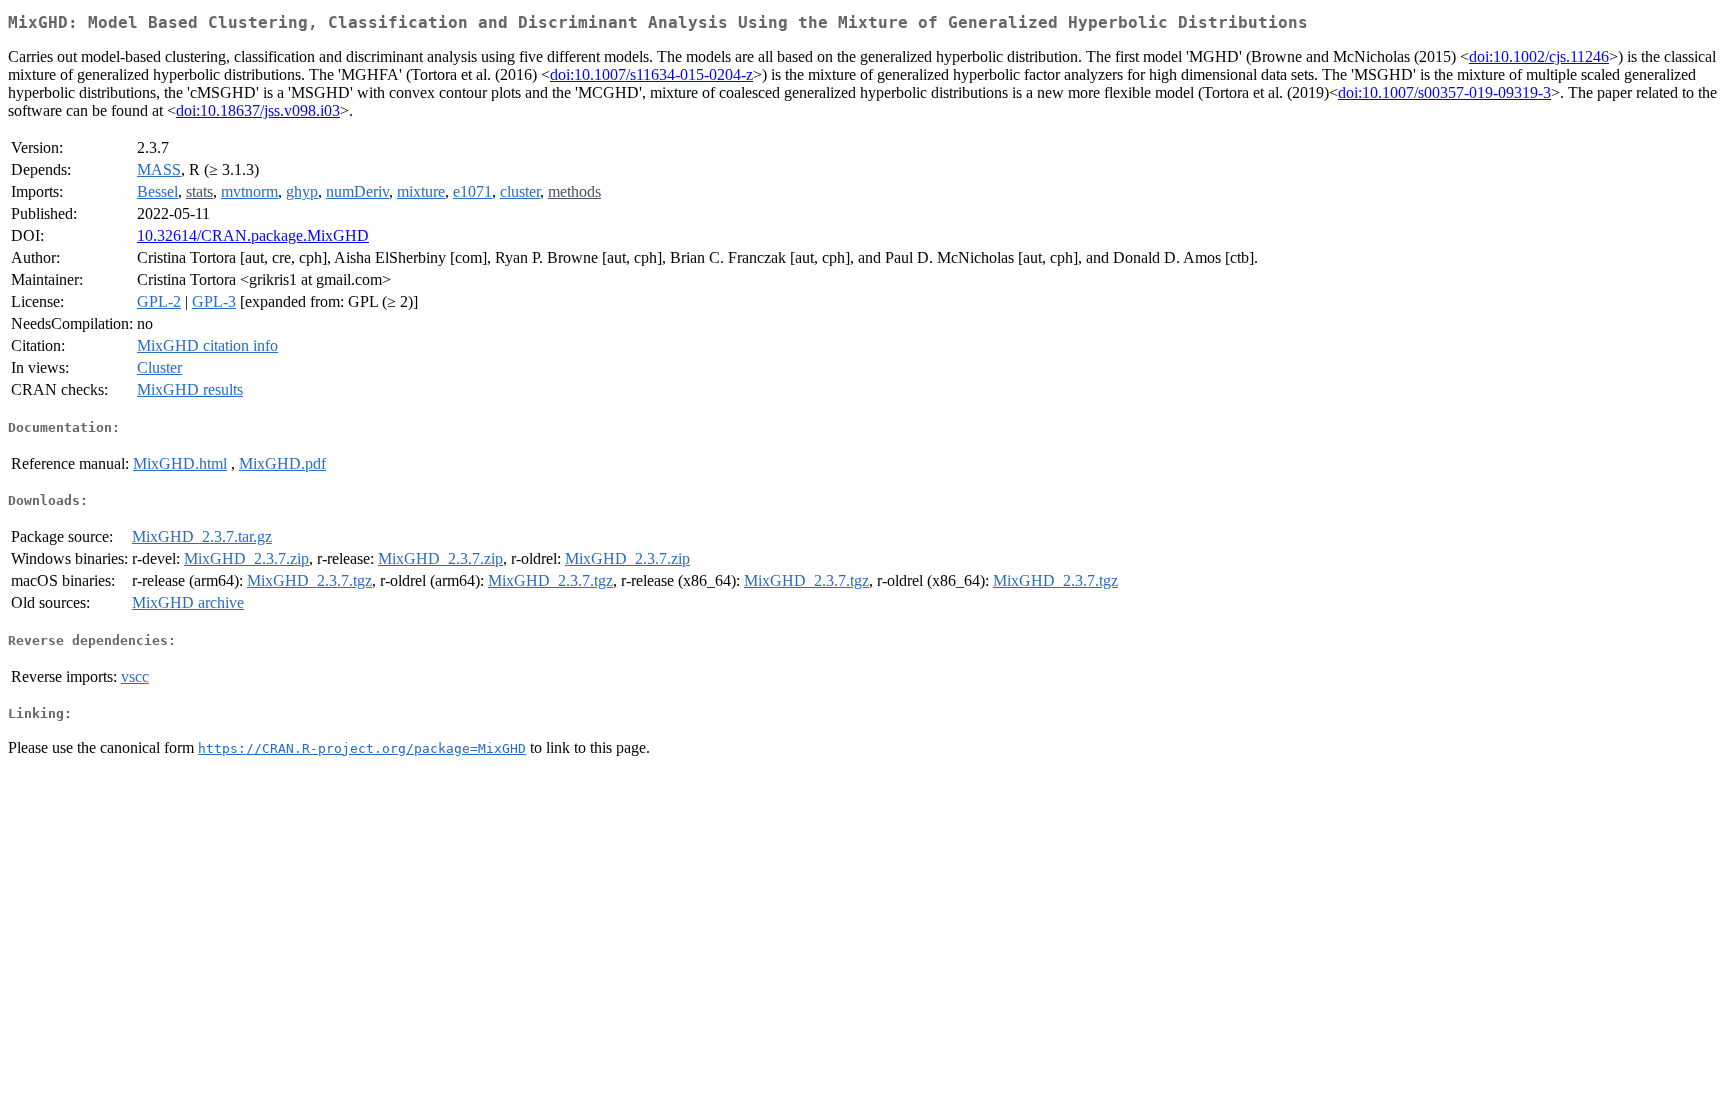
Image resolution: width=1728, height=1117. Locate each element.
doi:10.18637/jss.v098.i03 (258, 110)
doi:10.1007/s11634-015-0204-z (651, 74)
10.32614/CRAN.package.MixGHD (253, 235)
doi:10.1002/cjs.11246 (1539, 56)
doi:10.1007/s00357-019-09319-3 (1444, 92)
